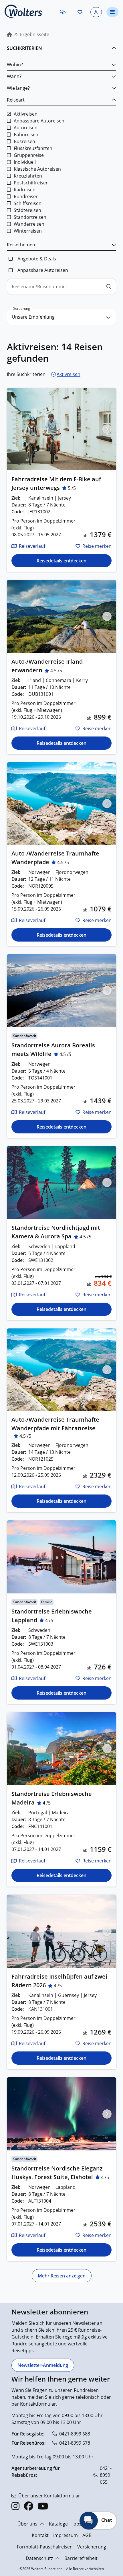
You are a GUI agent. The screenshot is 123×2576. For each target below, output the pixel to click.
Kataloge (58, 2524)
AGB (87, 2535)
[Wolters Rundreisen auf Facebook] (29, 2506)
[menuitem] (9, 34)
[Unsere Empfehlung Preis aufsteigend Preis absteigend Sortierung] (61, 317)
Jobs (77, 2524)
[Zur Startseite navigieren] (23, 11)
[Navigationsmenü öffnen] (112, 12)
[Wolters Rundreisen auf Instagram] (15, 2506)
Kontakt (40, 2535)
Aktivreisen (69, 374)
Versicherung (92, 2547)
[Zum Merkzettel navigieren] (80, 12)
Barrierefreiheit (81, 2558)
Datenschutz (39, 2558)
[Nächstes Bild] (107, 429)
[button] (63, 12)
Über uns (27, 2524)
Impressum (66, 2535)
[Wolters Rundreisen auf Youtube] (43, 2506)
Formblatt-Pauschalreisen (45, 2547)
